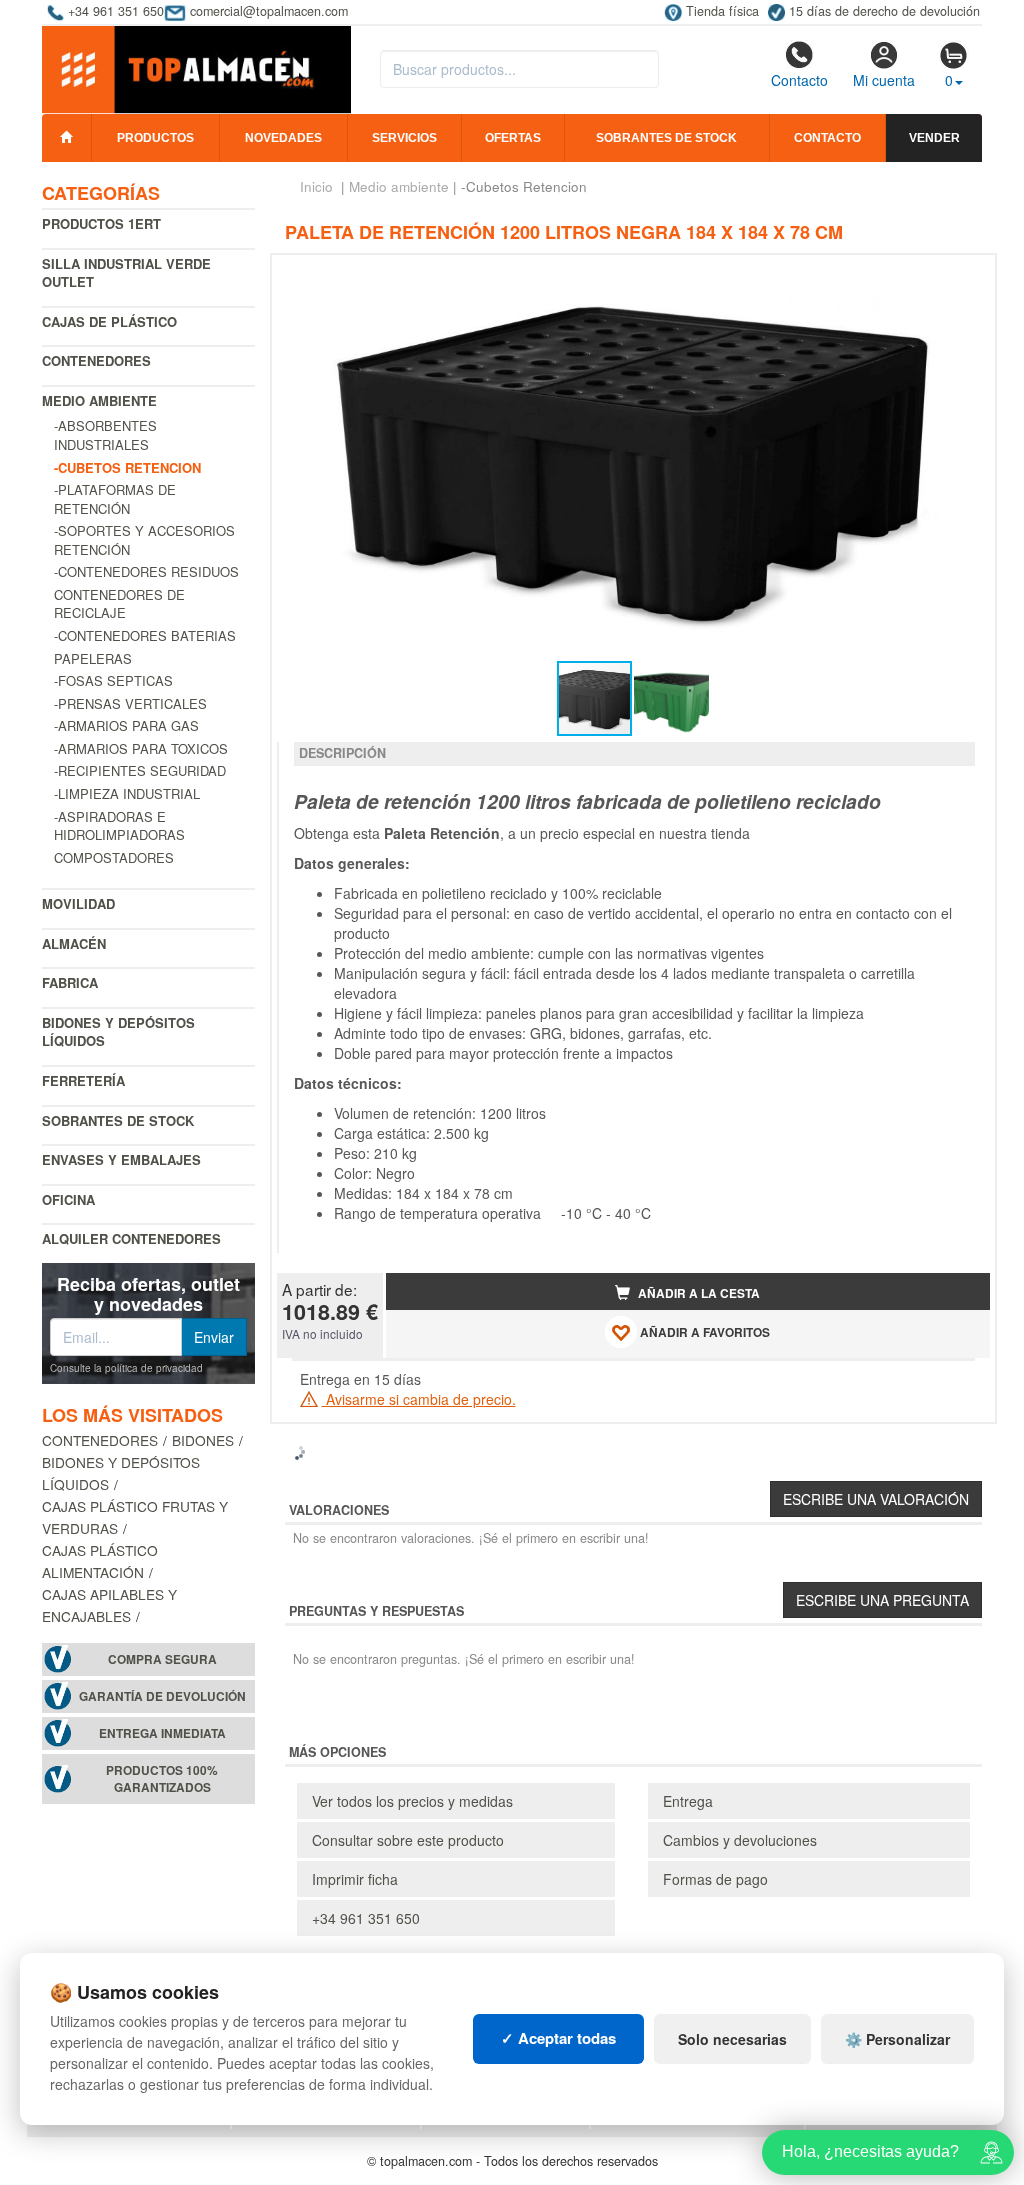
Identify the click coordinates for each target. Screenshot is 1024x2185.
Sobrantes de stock (666, 138)
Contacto (799, 80)
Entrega (688, 1801)
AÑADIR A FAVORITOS (703, 1332)
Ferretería (83, 1080)
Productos (155, 138)
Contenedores (96, 360)
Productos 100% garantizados (162, 1779)
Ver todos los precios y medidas (412, 1801)
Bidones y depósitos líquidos (118, 1032)
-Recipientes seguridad (140, 770)
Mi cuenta (884, 80)
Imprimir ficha (355, 1879)
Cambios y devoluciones (740, 1840)
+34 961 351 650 (366, 1918)
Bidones (203, 1440)
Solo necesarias (732, 2039)
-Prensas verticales (130, 703)
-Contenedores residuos (146, 571)
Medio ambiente (99, 400)
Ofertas (513, 138)
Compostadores (114, 857)
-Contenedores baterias (145, 635)
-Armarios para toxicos (141, 748)
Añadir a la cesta (697, 1293)
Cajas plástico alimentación (100, 1561)
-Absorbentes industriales (105, 435)
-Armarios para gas (126, 725)
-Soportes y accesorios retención (144, 540)
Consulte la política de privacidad (126, 1368)
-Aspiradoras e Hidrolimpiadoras (119, 826)
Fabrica (70, 982)
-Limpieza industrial (127, 793)
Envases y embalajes (121, 1159)
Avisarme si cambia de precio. (419, 1399)
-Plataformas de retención (115, 499)
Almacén (74, 943)
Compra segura (162, 1659)
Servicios (404, 138)
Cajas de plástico (109, 321)
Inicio (316, 186)
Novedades (283, 138)
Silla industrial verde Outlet (126, 273)
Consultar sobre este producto (408, 1840)
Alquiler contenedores (131, 1238)
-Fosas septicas (113, 680)
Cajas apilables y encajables (109, 1605)
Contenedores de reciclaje (119, 604)
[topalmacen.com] (196, 68)
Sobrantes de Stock (118, 1120)
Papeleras (93, 658)
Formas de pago (715, 1879)
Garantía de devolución (162, 1696)
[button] (957, 278)
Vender (934, 138)
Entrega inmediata (162, 1733)
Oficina (68, 1199)
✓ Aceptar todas (558, 2038)
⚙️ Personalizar (897, 2039)
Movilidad (78, 903)
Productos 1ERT (101, 223)
